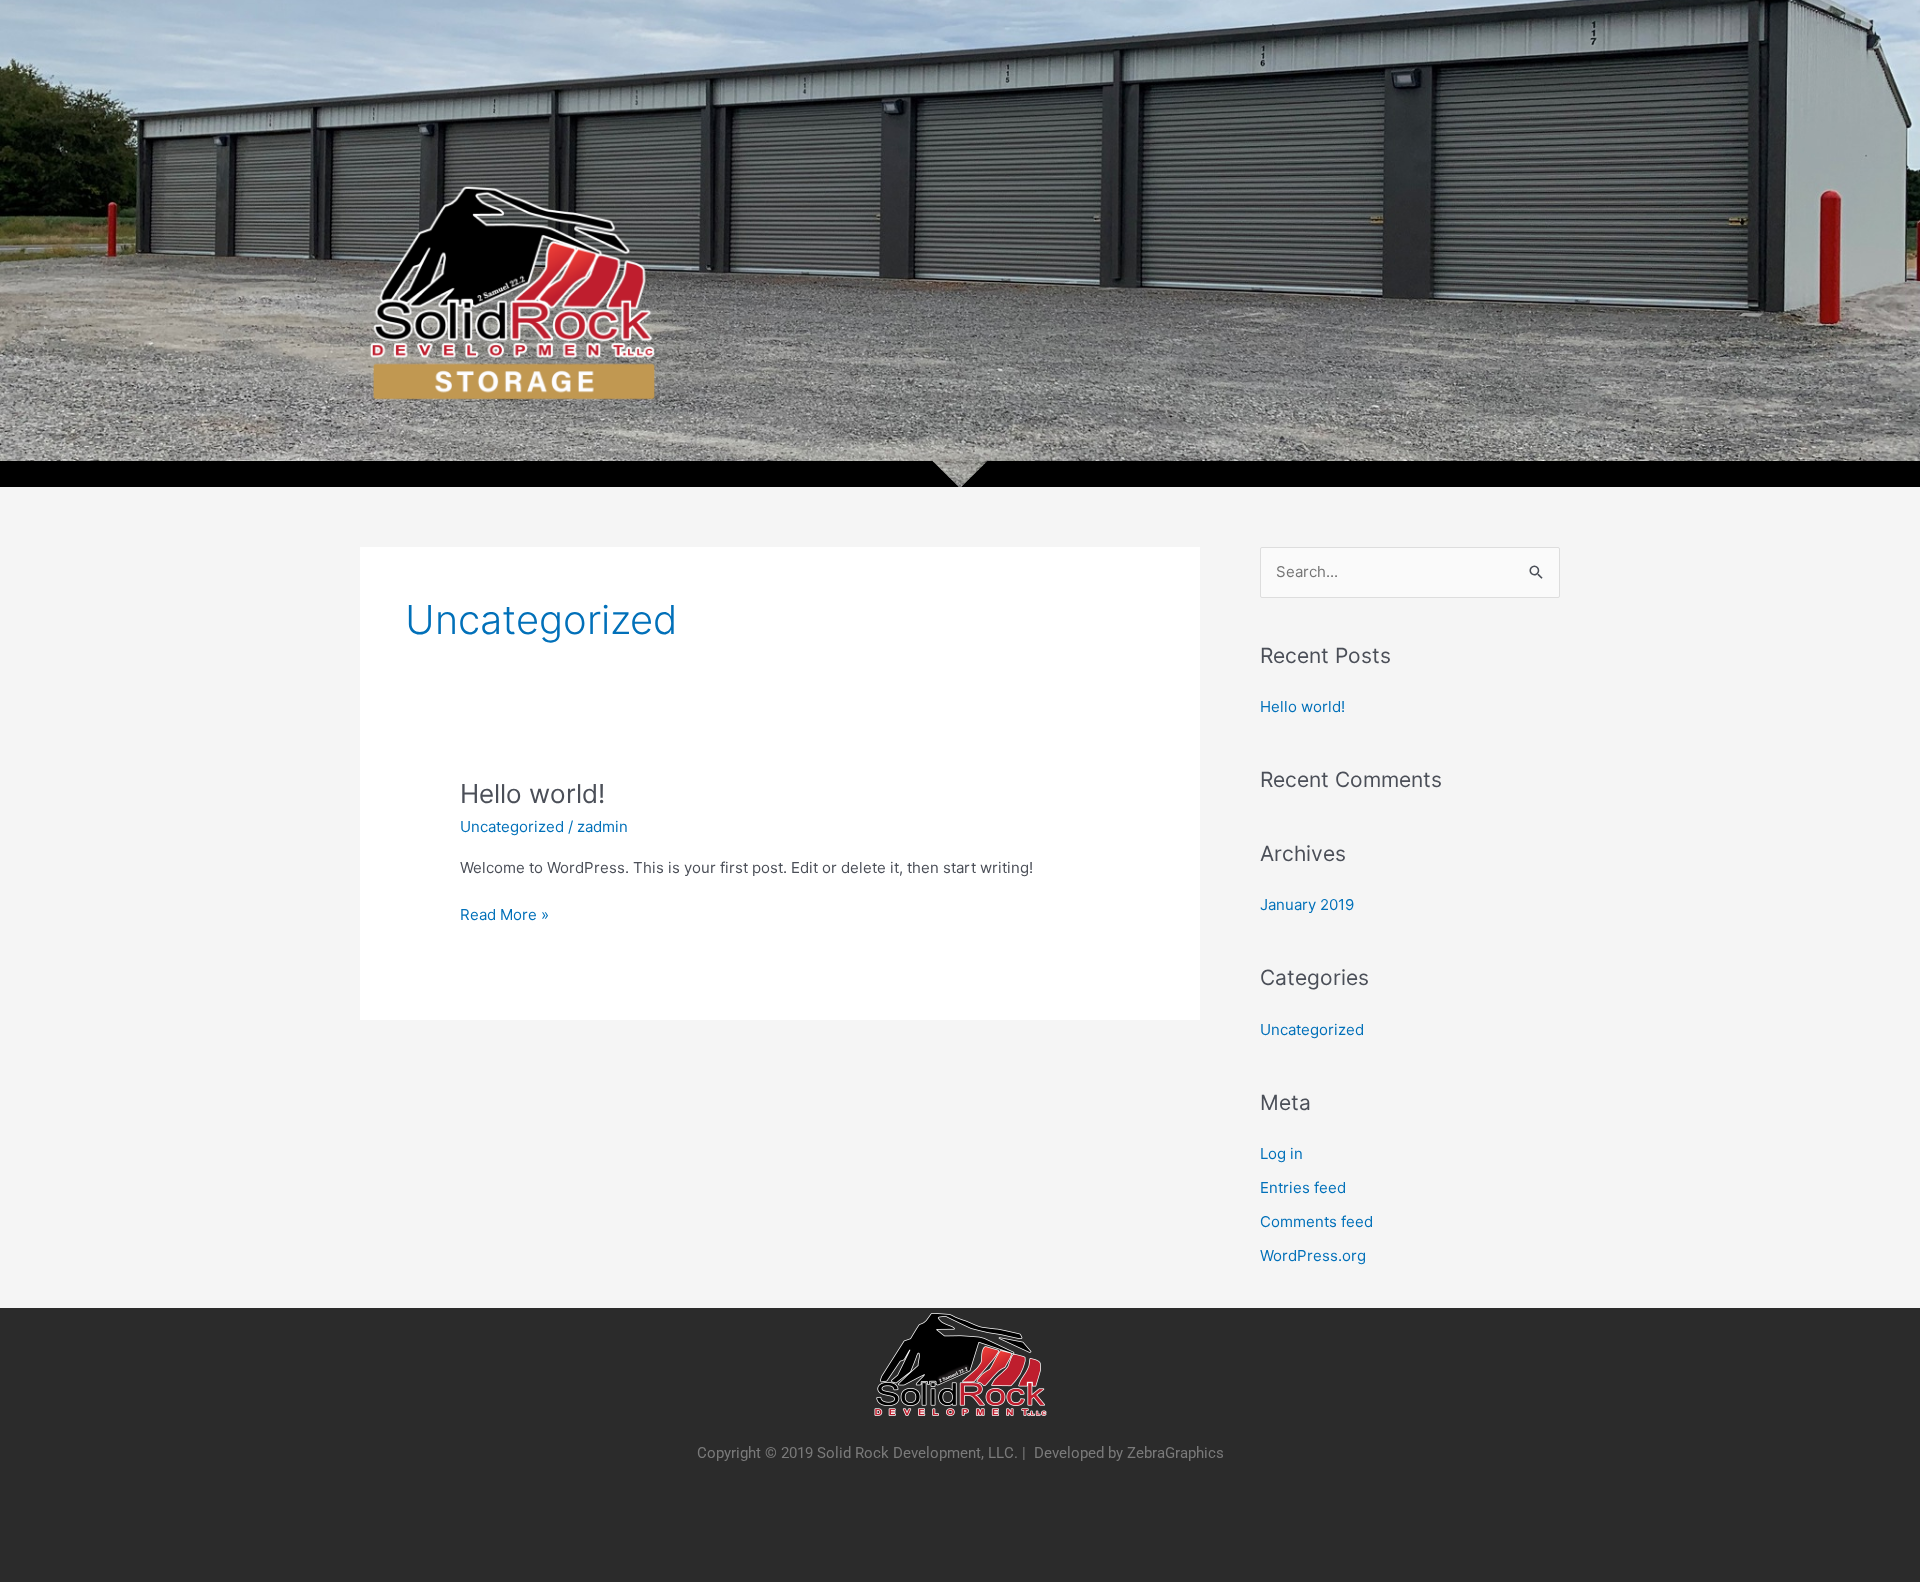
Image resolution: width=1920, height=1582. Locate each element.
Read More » (504, 913)
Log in (1281, 1153)
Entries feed (1303, 1187)
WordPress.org (1313, 1255)
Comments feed (1316, 1221)
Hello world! (532, 793)
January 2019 (1307, 904)
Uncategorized (512, 826)
